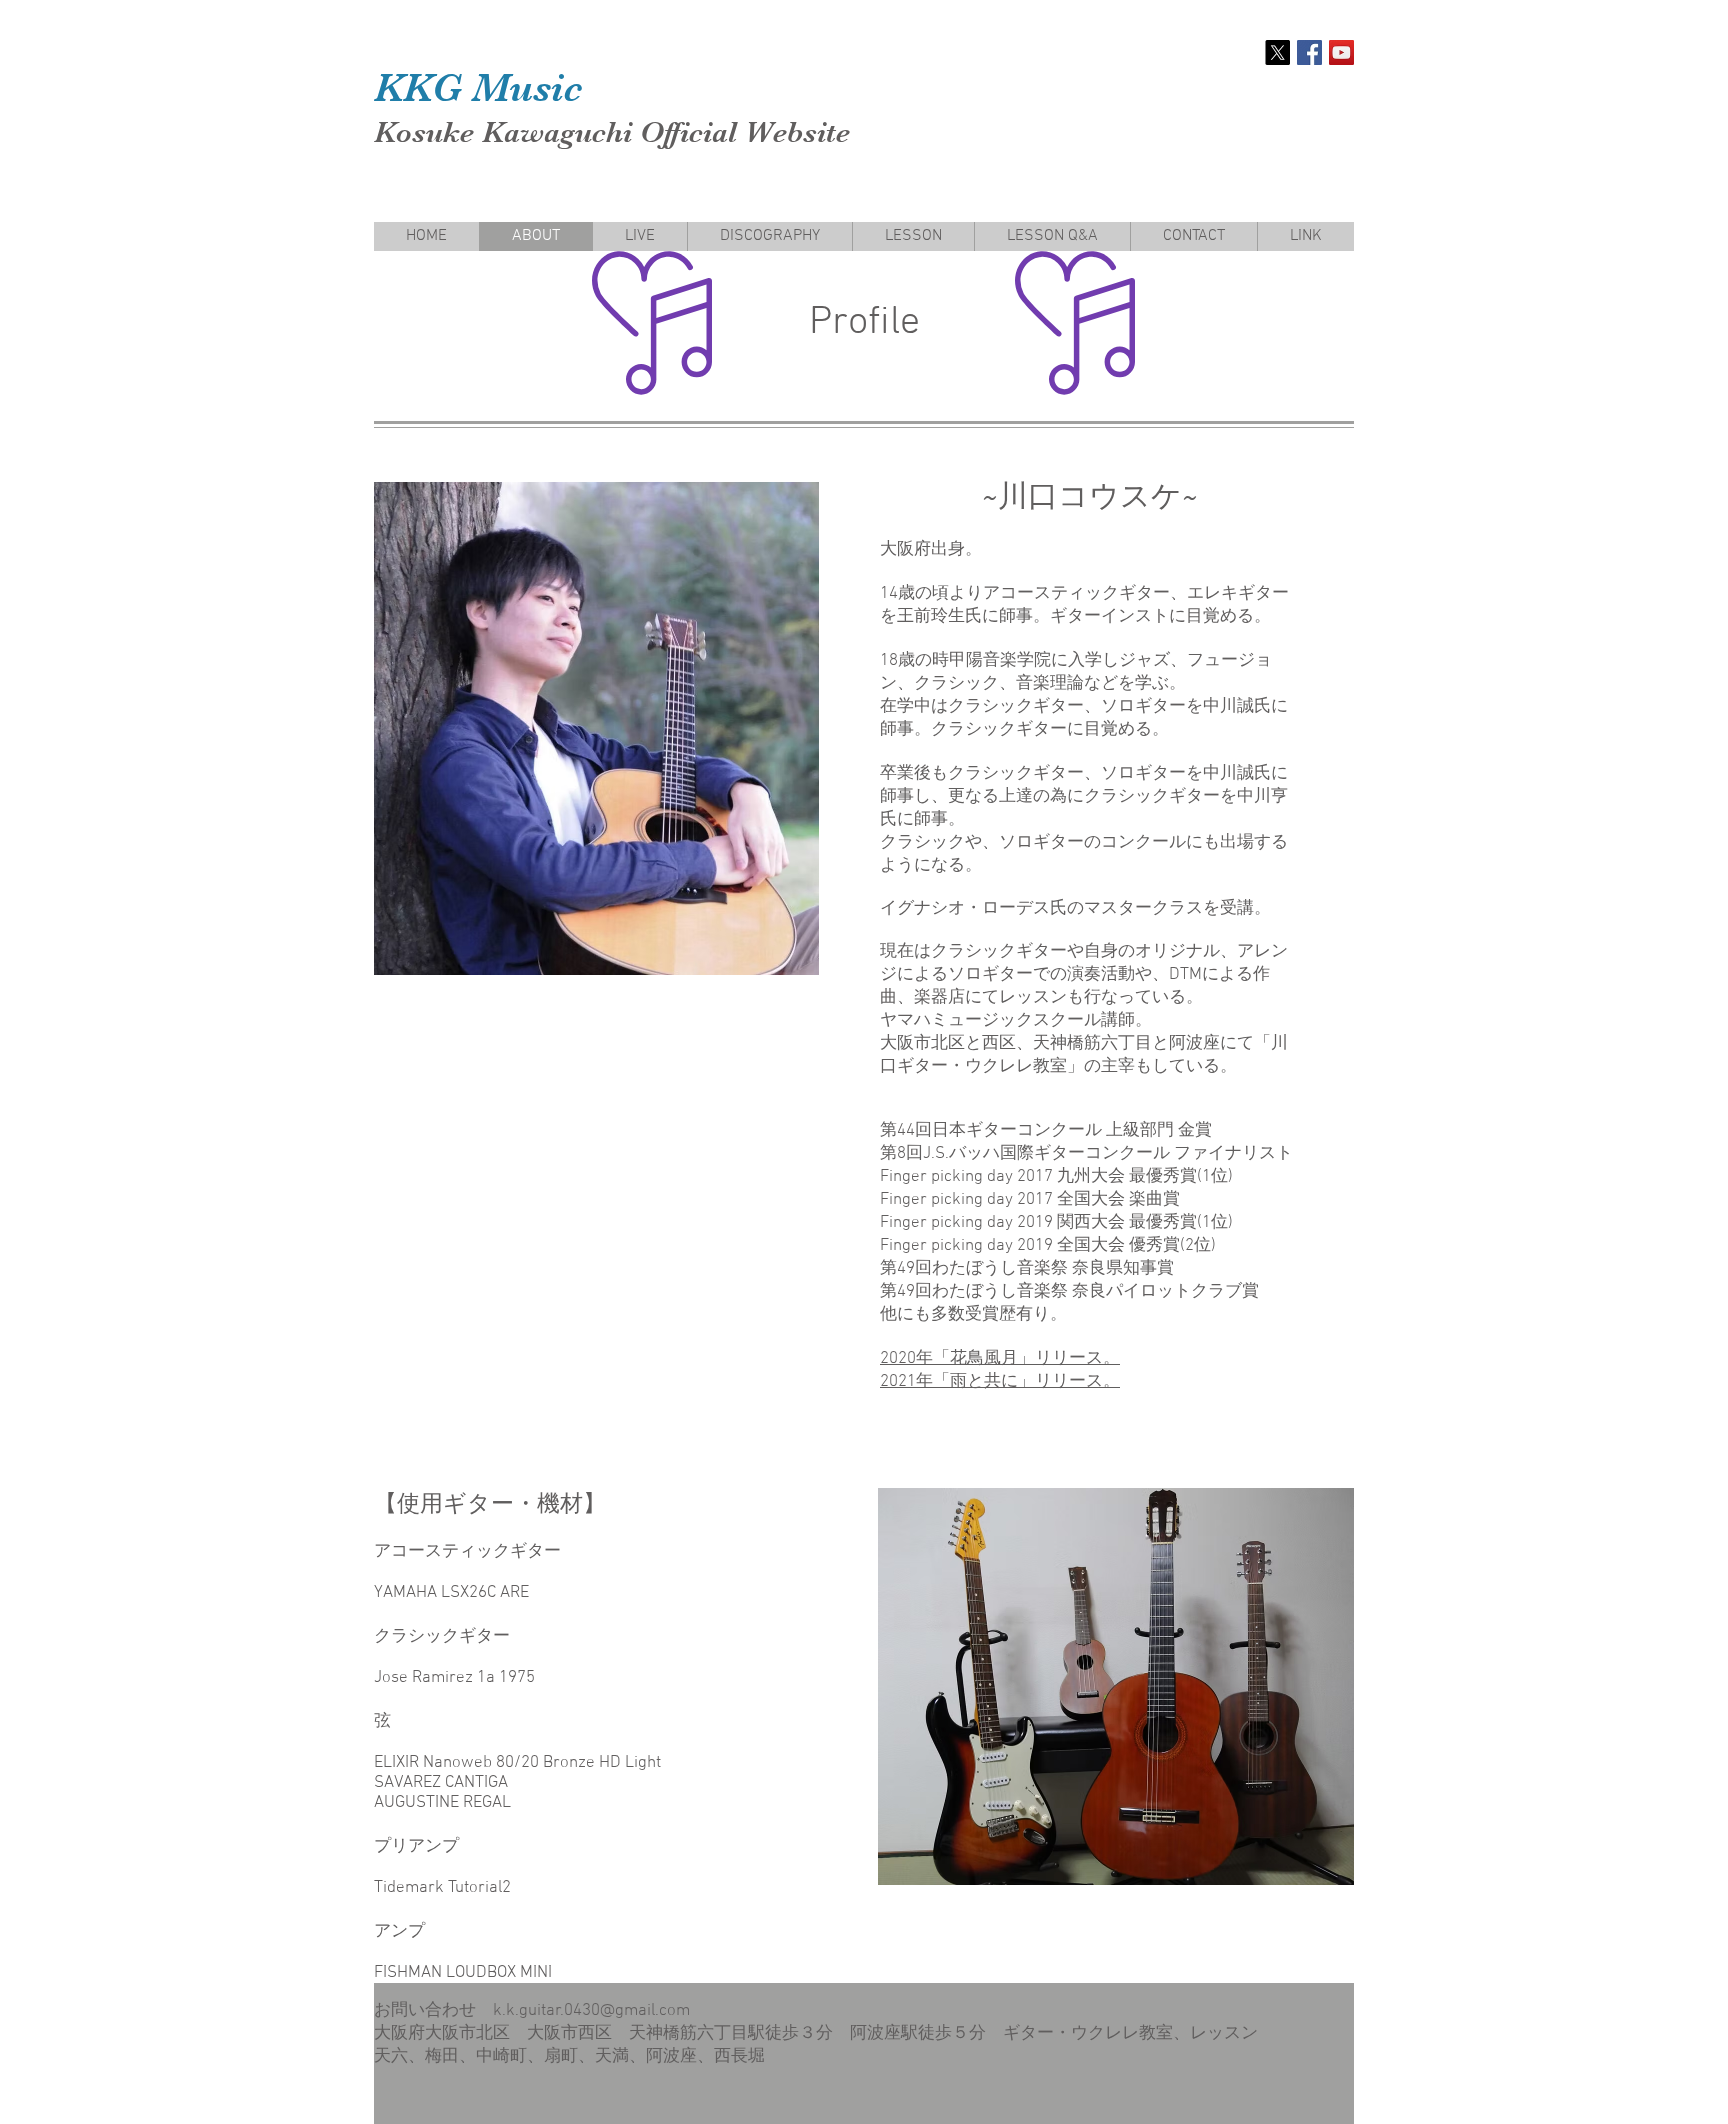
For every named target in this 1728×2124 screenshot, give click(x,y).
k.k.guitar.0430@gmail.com (591, 2011)
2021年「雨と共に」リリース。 (1000, 1382)
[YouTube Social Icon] (1341, 52)
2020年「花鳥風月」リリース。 (1000, 1359)
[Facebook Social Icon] (1309, 52)
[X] (1277, 52)
